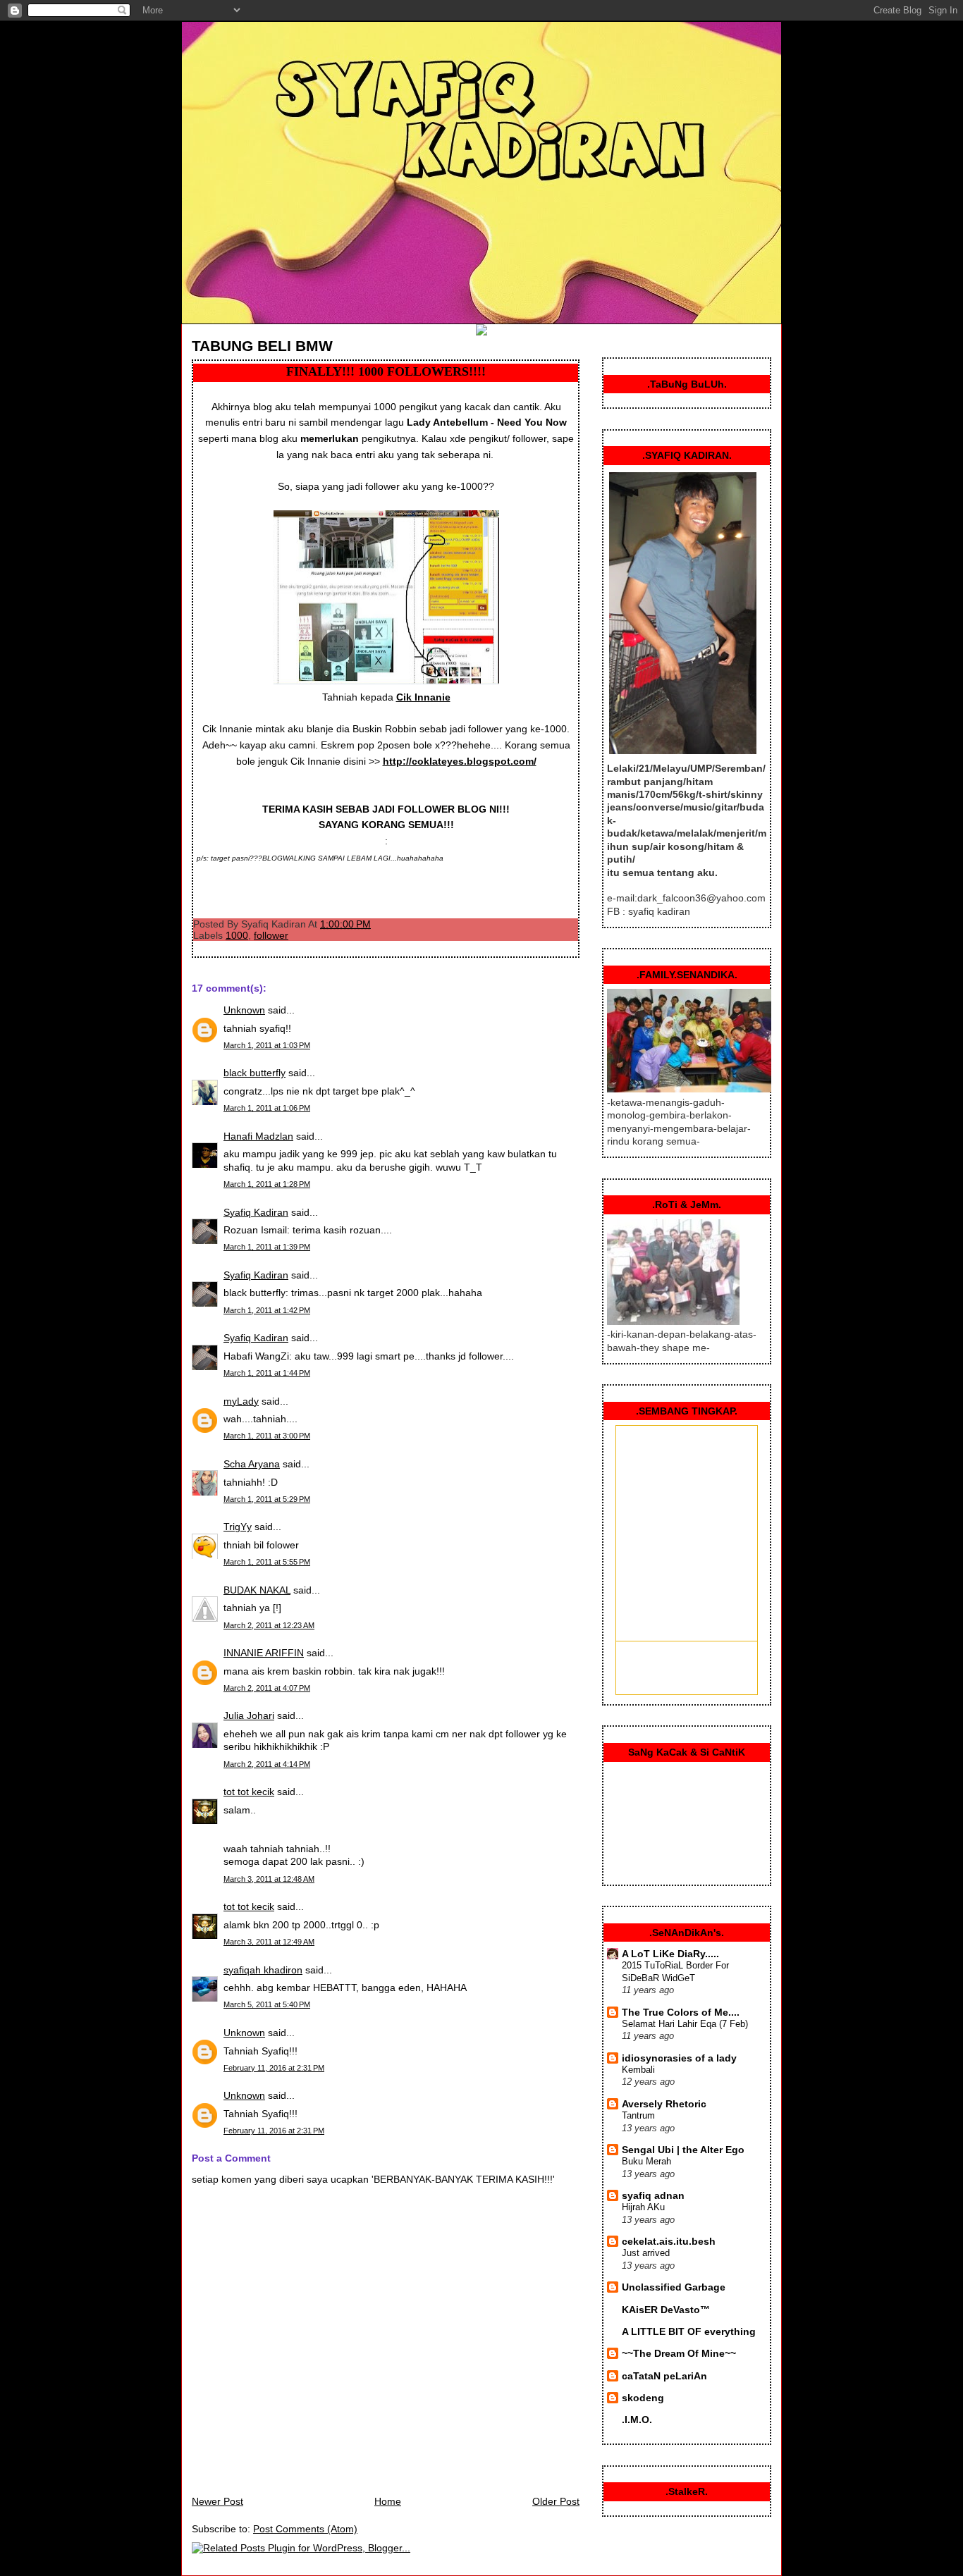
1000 (237, 935)
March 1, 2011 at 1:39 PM (267, 1247)
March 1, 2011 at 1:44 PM (267, 1373)
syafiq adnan (653, 2195)
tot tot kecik (249, 1792)
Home (388, 2501)
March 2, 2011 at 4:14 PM (267, 1764)
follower (271, 935)
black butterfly (254, 1073)
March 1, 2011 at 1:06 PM (267, 1108)
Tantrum (638, 2115)
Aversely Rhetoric (664, 2104)
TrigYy (238, 1527)
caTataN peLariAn (664, 2376)
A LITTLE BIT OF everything (689, 2331)
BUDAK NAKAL (257, 1590)
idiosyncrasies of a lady (679, 2058)
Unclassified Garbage (674, 2287)
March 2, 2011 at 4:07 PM (267, 1688)
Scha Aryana (252, 1464)
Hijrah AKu (643, 2207)
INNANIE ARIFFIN (264, 1653)
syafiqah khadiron (263, 1970)
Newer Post (217, 2501)
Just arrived (646, 2253)
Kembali (638, 2070)
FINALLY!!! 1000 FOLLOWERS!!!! (386, 371)
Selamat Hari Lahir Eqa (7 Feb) (685, 2024)
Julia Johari (249, 1715)
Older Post (556, 2501)
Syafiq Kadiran (256, 1212)
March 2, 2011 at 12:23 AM (269, 1625)
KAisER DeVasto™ (666, 2310)
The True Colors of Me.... (681, 2012)
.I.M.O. (637, 2420)
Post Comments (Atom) (305, 2529)
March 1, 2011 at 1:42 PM (267, 1310)
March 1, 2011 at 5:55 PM (267, 1562)
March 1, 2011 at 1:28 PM (267, 1184)
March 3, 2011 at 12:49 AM (269, 1942)
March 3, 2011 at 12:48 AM (269, 1879)
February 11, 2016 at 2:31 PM (274, 2068)
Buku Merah (646, 2161)
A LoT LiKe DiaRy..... (670, 1954)
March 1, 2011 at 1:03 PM (267, 1045)
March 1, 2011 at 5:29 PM (267, 1499)
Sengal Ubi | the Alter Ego (683, 2150)
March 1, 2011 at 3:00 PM (267, 1436)
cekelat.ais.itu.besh (669, 2241)
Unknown (244, 1010)
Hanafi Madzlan (258, 1136)
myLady (241, 1401)
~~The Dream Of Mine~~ (679, 2353)
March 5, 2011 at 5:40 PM (267, 2004)
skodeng (643, 2398)
